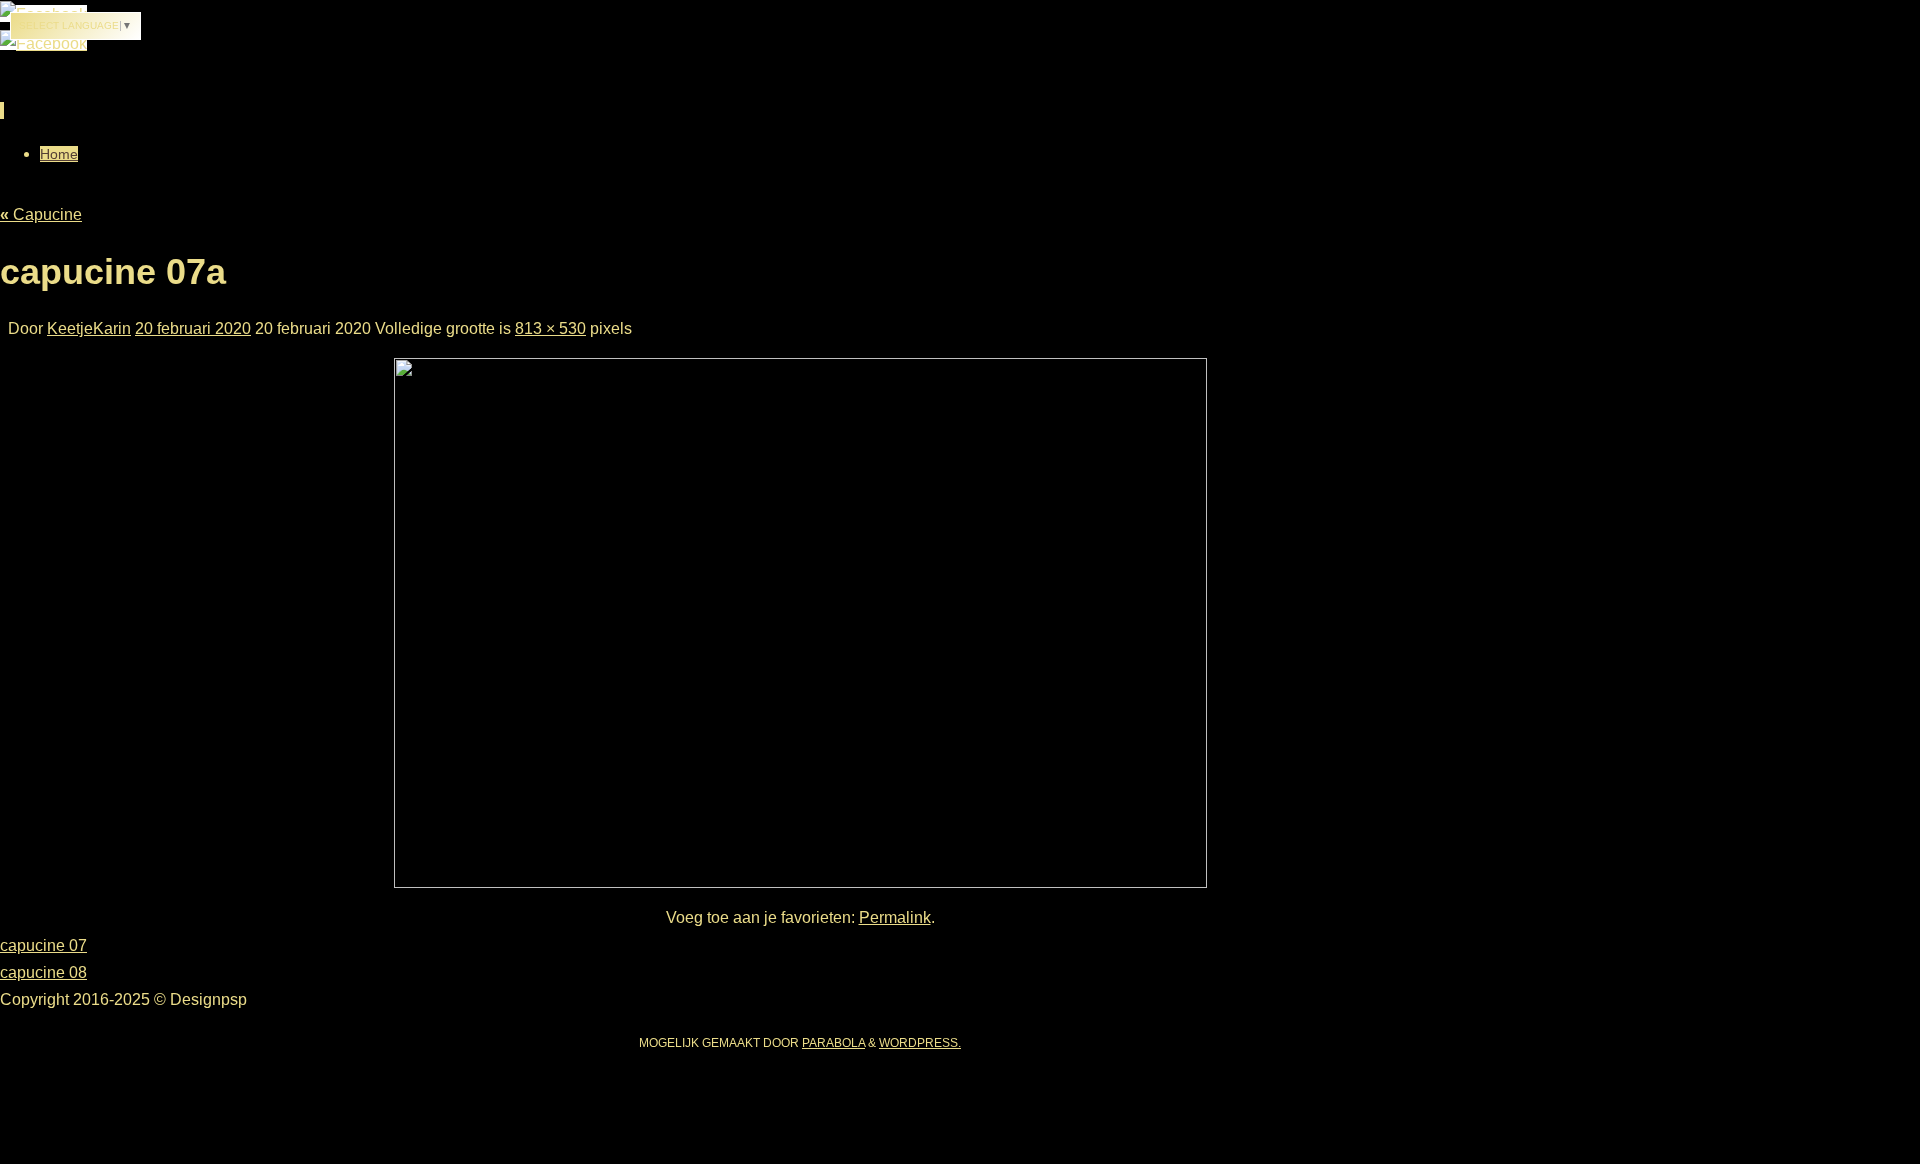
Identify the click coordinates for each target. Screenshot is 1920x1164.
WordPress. (920, 1043)
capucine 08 (43, 972)
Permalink (895, 917)
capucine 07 (43, 945)
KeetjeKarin (89, 328)
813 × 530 (550, 328)
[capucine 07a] (800, 622)
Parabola (833, 1043)
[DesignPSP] (43, 41)
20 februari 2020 (193, 328)
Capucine (41, 214)
